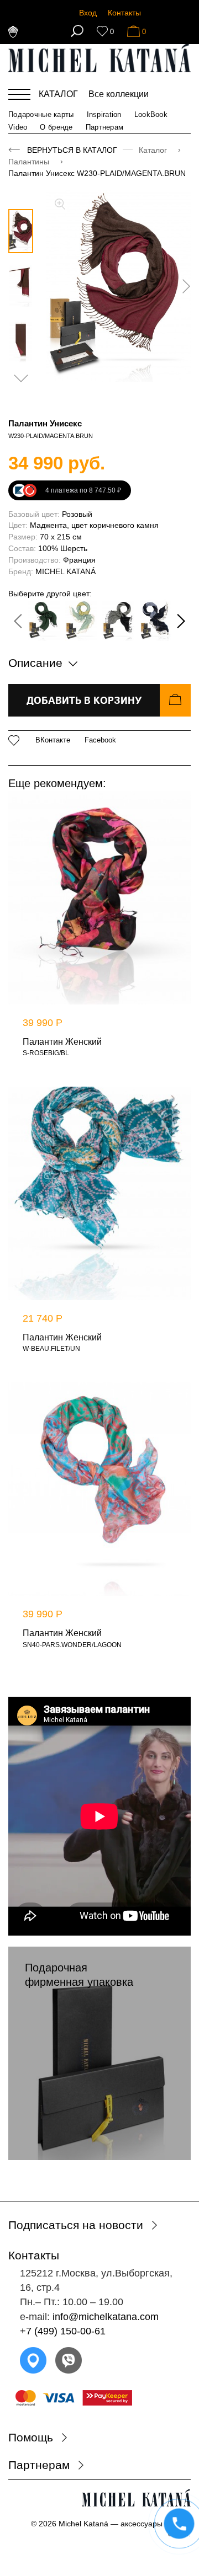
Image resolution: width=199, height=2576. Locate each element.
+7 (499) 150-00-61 (63, 2331)
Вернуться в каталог (72, 150)
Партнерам (105, 127)
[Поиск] (77, 31)
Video (18, 127)
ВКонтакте (53, 740)
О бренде (56, 127)
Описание (37, 663)
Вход (88, 13)
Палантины (30, 162)
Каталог (154, 150)
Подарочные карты (41, 114)
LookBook (151, 114)
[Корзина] (133, 31)
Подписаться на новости (76, 2225)
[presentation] (182, 286)
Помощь (31, 2437)
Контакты (124, 13)
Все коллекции (119, 94)
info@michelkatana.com (106, 2317)
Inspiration (104, 114)
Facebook (100, 740)
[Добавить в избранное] (14, 741)
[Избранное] (102, 31)
